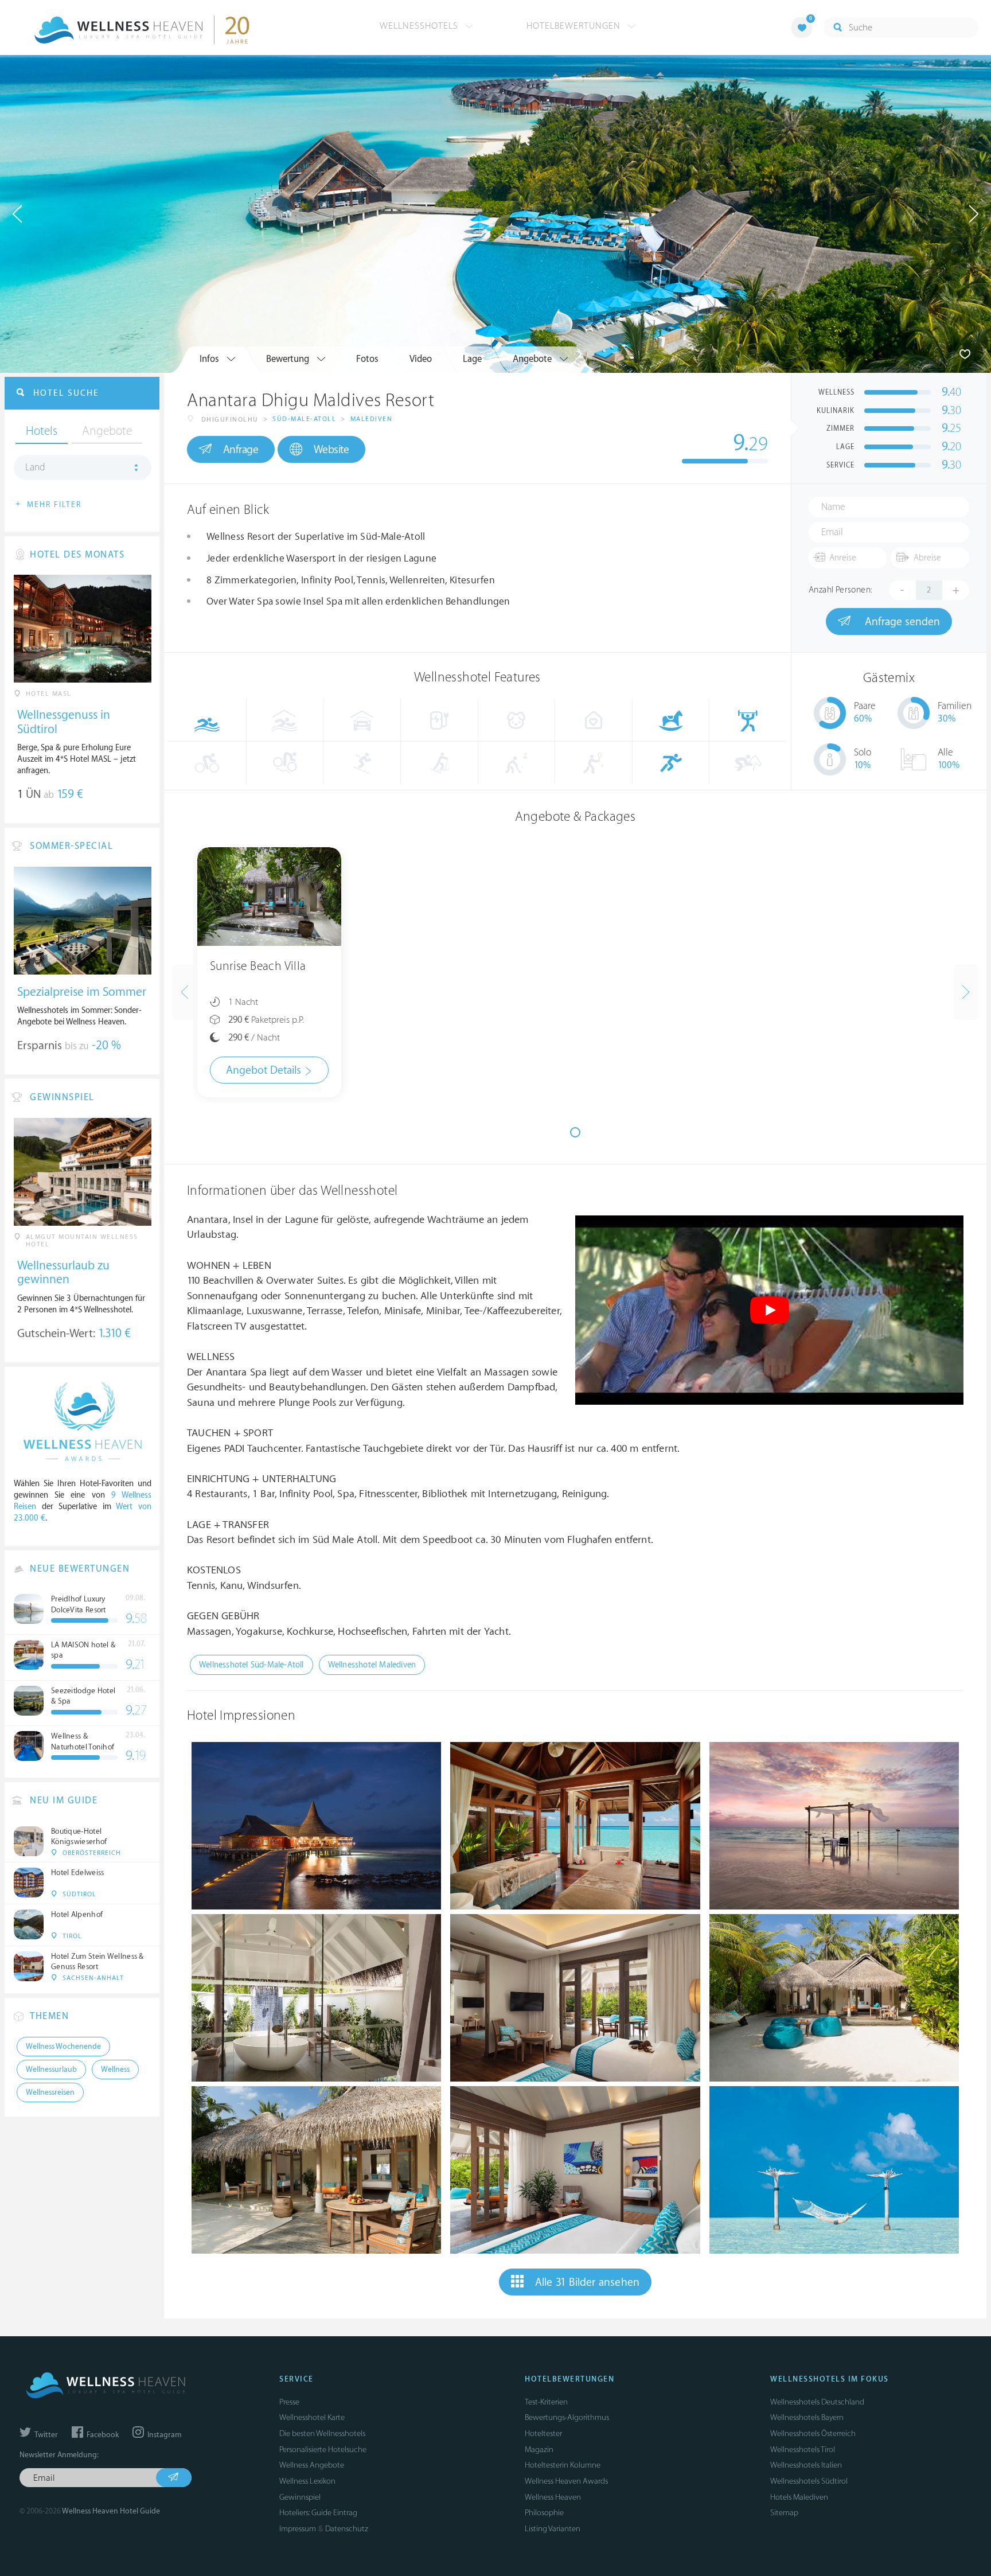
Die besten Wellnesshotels (322, 2433)
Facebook (102, 2435)
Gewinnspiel (300, 2497)
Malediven (372, 419)
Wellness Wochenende (63, 2047)
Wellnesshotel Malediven (372, 1665)
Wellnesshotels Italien (806, 2465)
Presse (289, 2402)
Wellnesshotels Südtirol (809, 2481)
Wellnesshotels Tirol (803, 2450)
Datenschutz (347, 2529)
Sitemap (784, 2513)
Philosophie (544, 2513)
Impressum (298, 2529)
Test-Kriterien (546, 2402)
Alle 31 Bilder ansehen (587, 2282)
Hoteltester (543, 2433)
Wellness (115, 2070)
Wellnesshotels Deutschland (817, 2402)
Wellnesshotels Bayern (807, 2417)
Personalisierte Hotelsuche (323, 2450)
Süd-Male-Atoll (304, 419)
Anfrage (241, 450)
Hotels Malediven (799, 2497)
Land (35, 467)
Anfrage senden (901, 622)
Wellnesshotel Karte (312, 2417)
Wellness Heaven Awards (566, 2481)
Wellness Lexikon (307, 2481)
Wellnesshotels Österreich (813, 2433)
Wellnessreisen (50, 2092)
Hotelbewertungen (575, 26)
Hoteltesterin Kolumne (563, 2465)
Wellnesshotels (420, 26)
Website (331, 450)
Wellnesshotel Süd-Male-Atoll (251, 1665)
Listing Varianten (553, 2529)
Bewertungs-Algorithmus (567, 2417)
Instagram (163, 2435)
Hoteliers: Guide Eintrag (318, 2513)
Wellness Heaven (553, 2497)
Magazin (539, 2450)
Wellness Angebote (312, 2465)
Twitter (45, 2435)
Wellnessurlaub (51, 2070)
